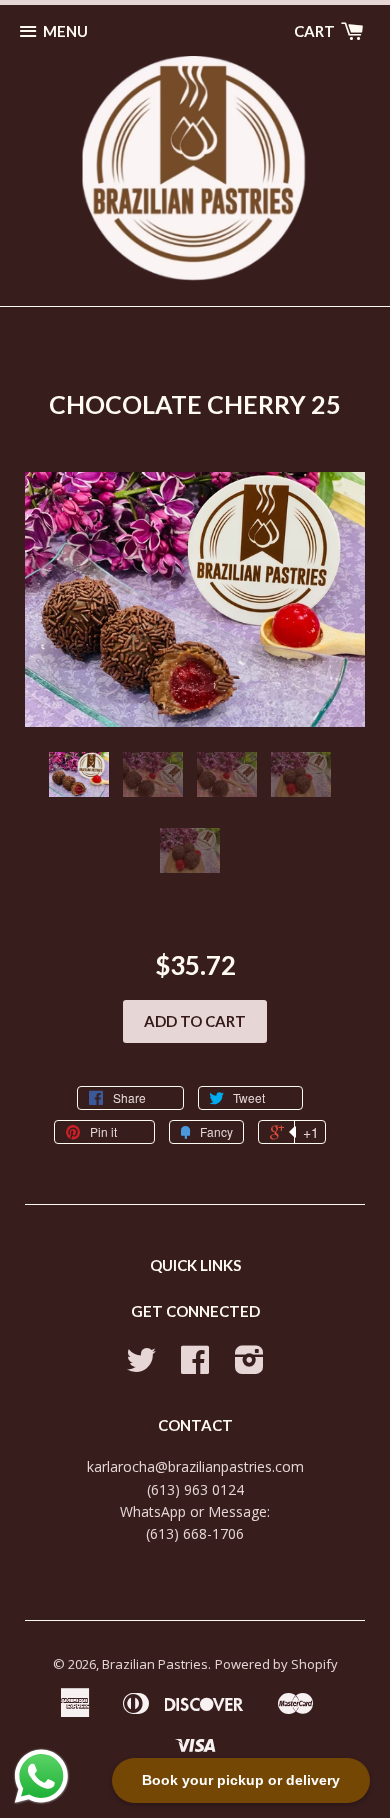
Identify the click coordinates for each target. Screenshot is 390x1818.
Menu (65, 31)
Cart (316, 31)
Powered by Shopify (276, 1664)
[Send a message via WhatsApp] (41, 1776)
